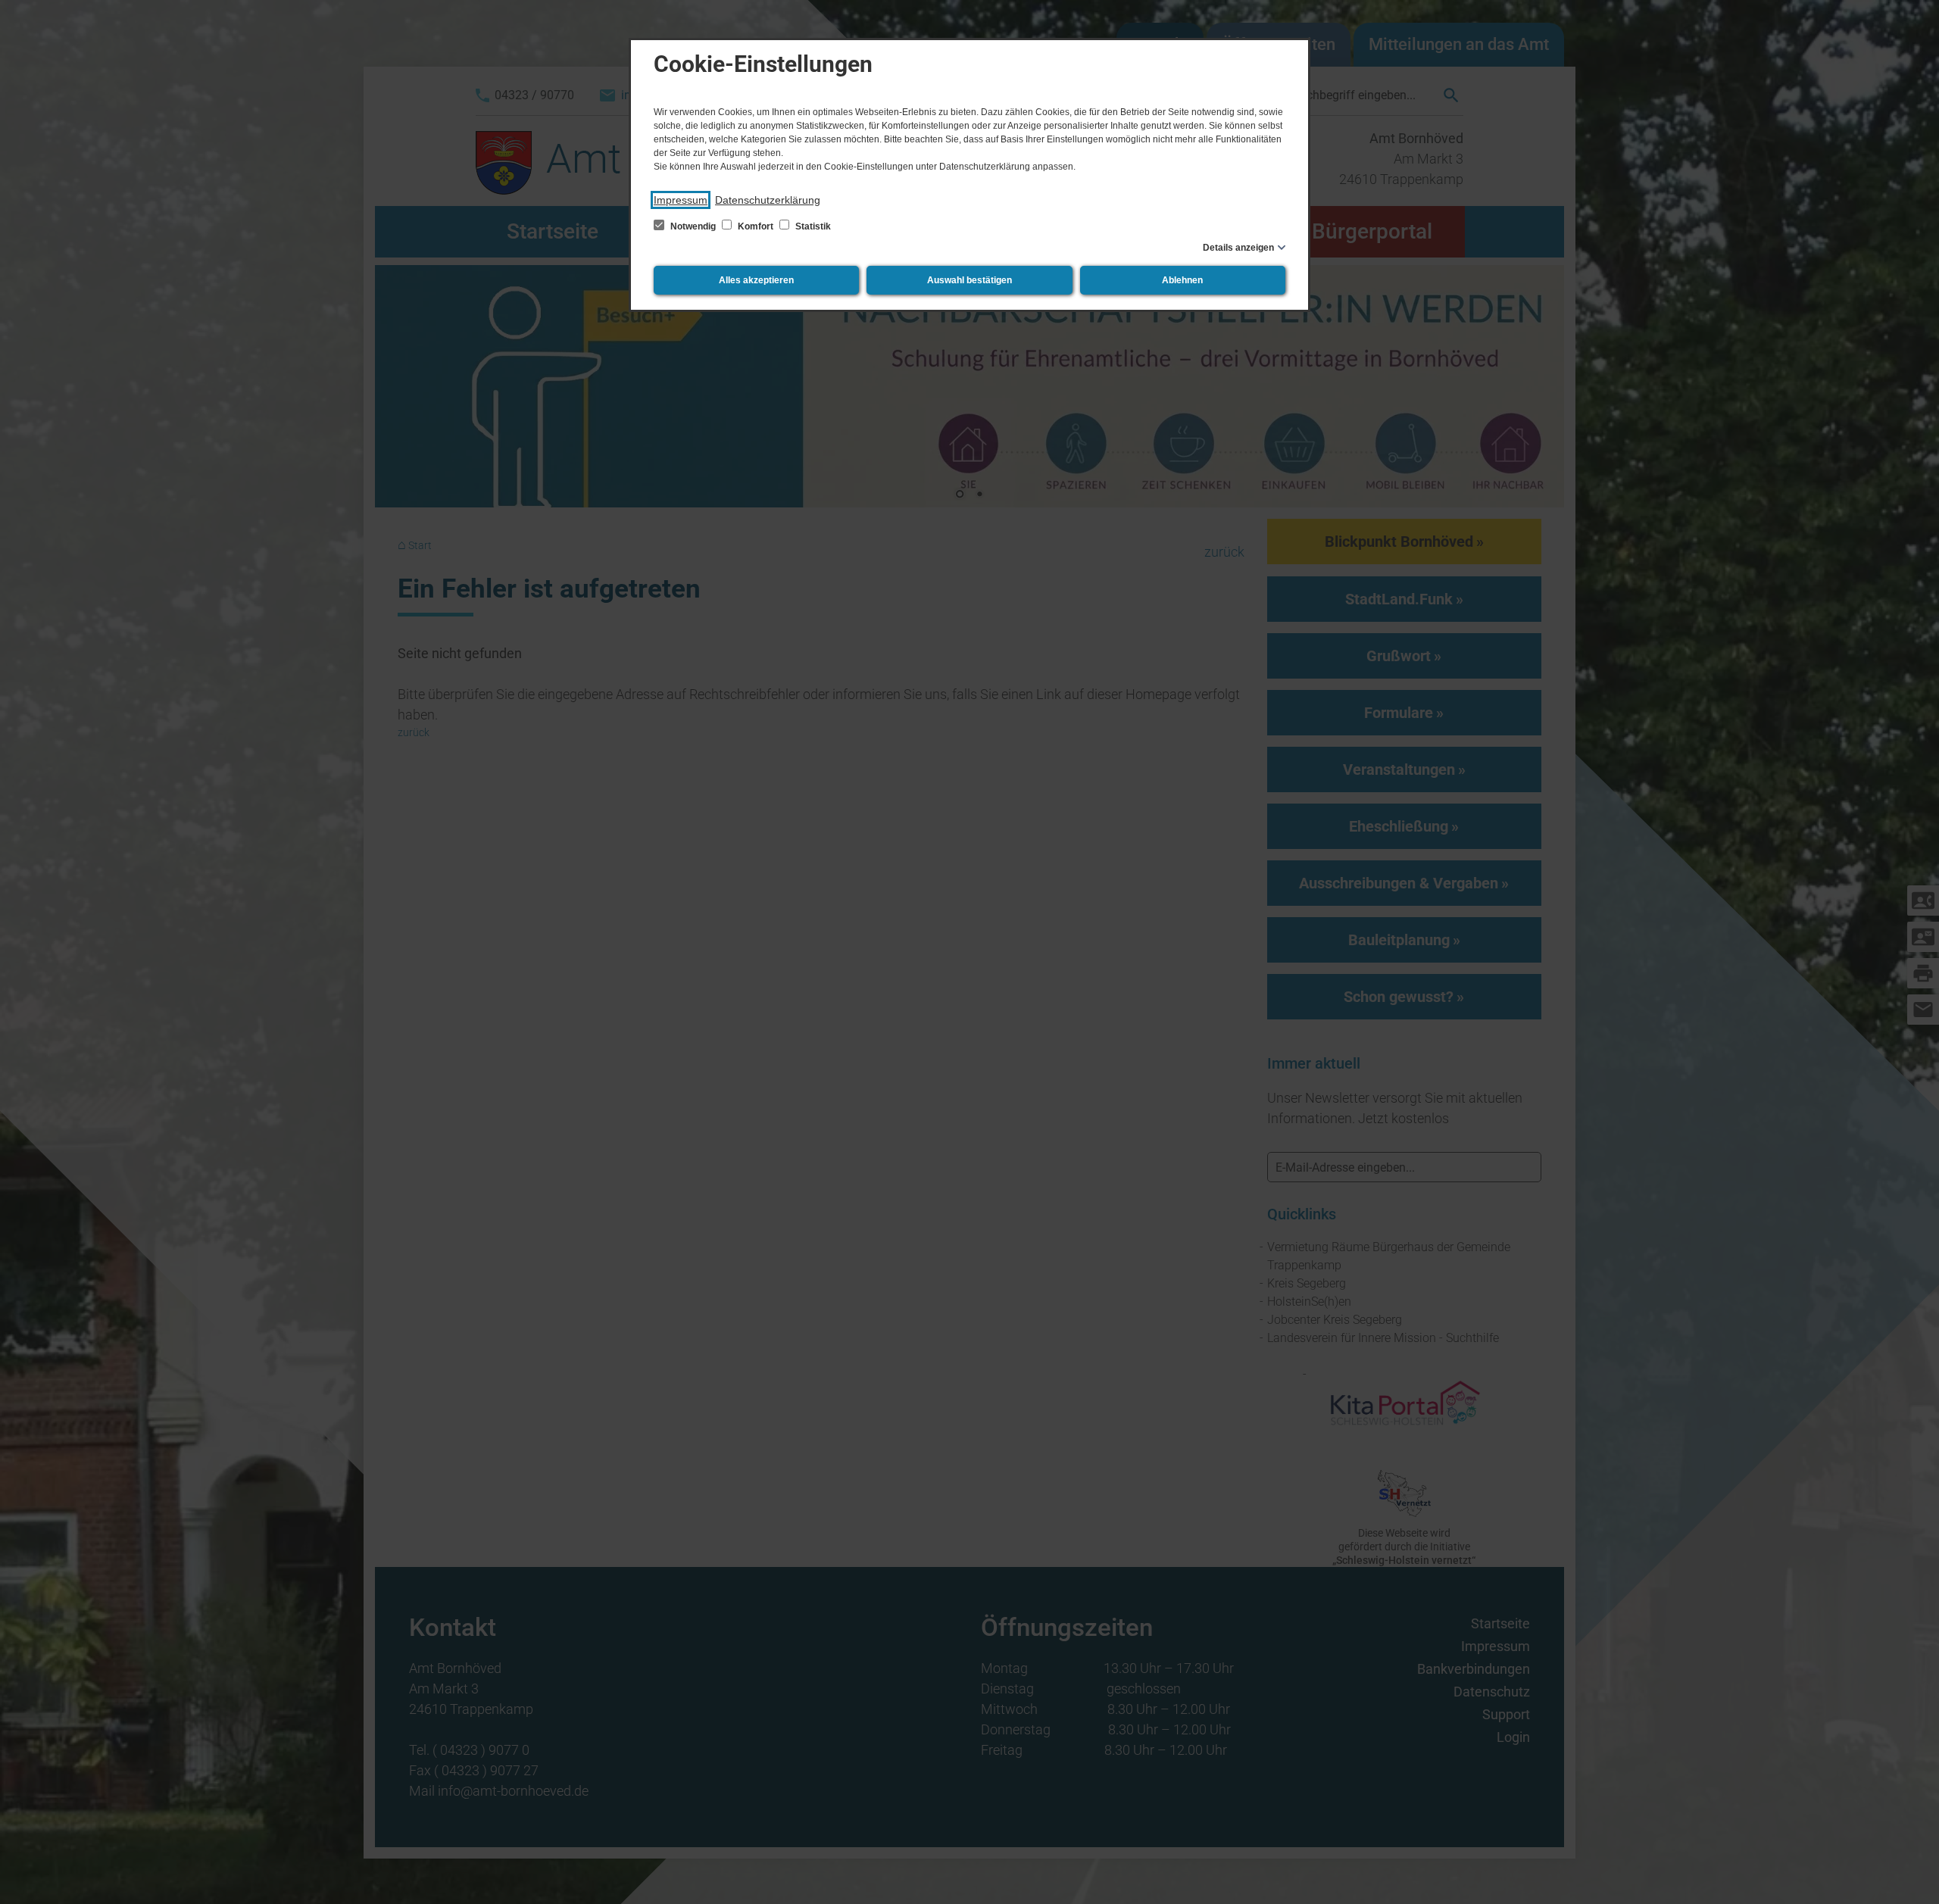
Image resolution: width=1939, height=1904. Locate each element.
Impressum (681, 200)
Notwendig (693, 226)
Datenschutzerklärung (768, 200)
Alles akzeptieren (756, 280)
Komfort (756, 226)
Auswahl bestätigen (969, 280)
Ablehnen (1182, 280)
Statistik (812, 226)
